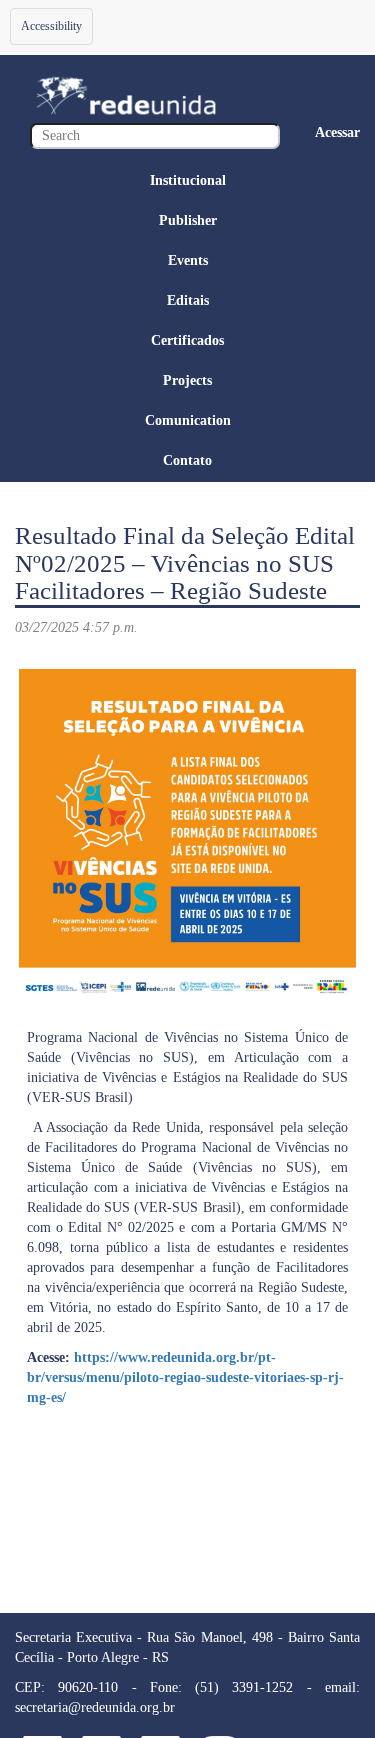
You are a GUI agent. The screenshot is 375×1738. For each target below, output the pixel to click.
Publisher (188, 220)
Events (188, 260)
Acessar (337, 132)
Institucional (188, 180)
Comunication (188, 420)
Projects (187, 380)
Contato (187, 460)
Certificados (187, 340)
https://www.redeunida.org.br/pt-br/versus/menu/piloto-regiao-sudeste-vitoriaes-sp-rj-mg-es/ (185, 1377)
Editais (188, 300)
